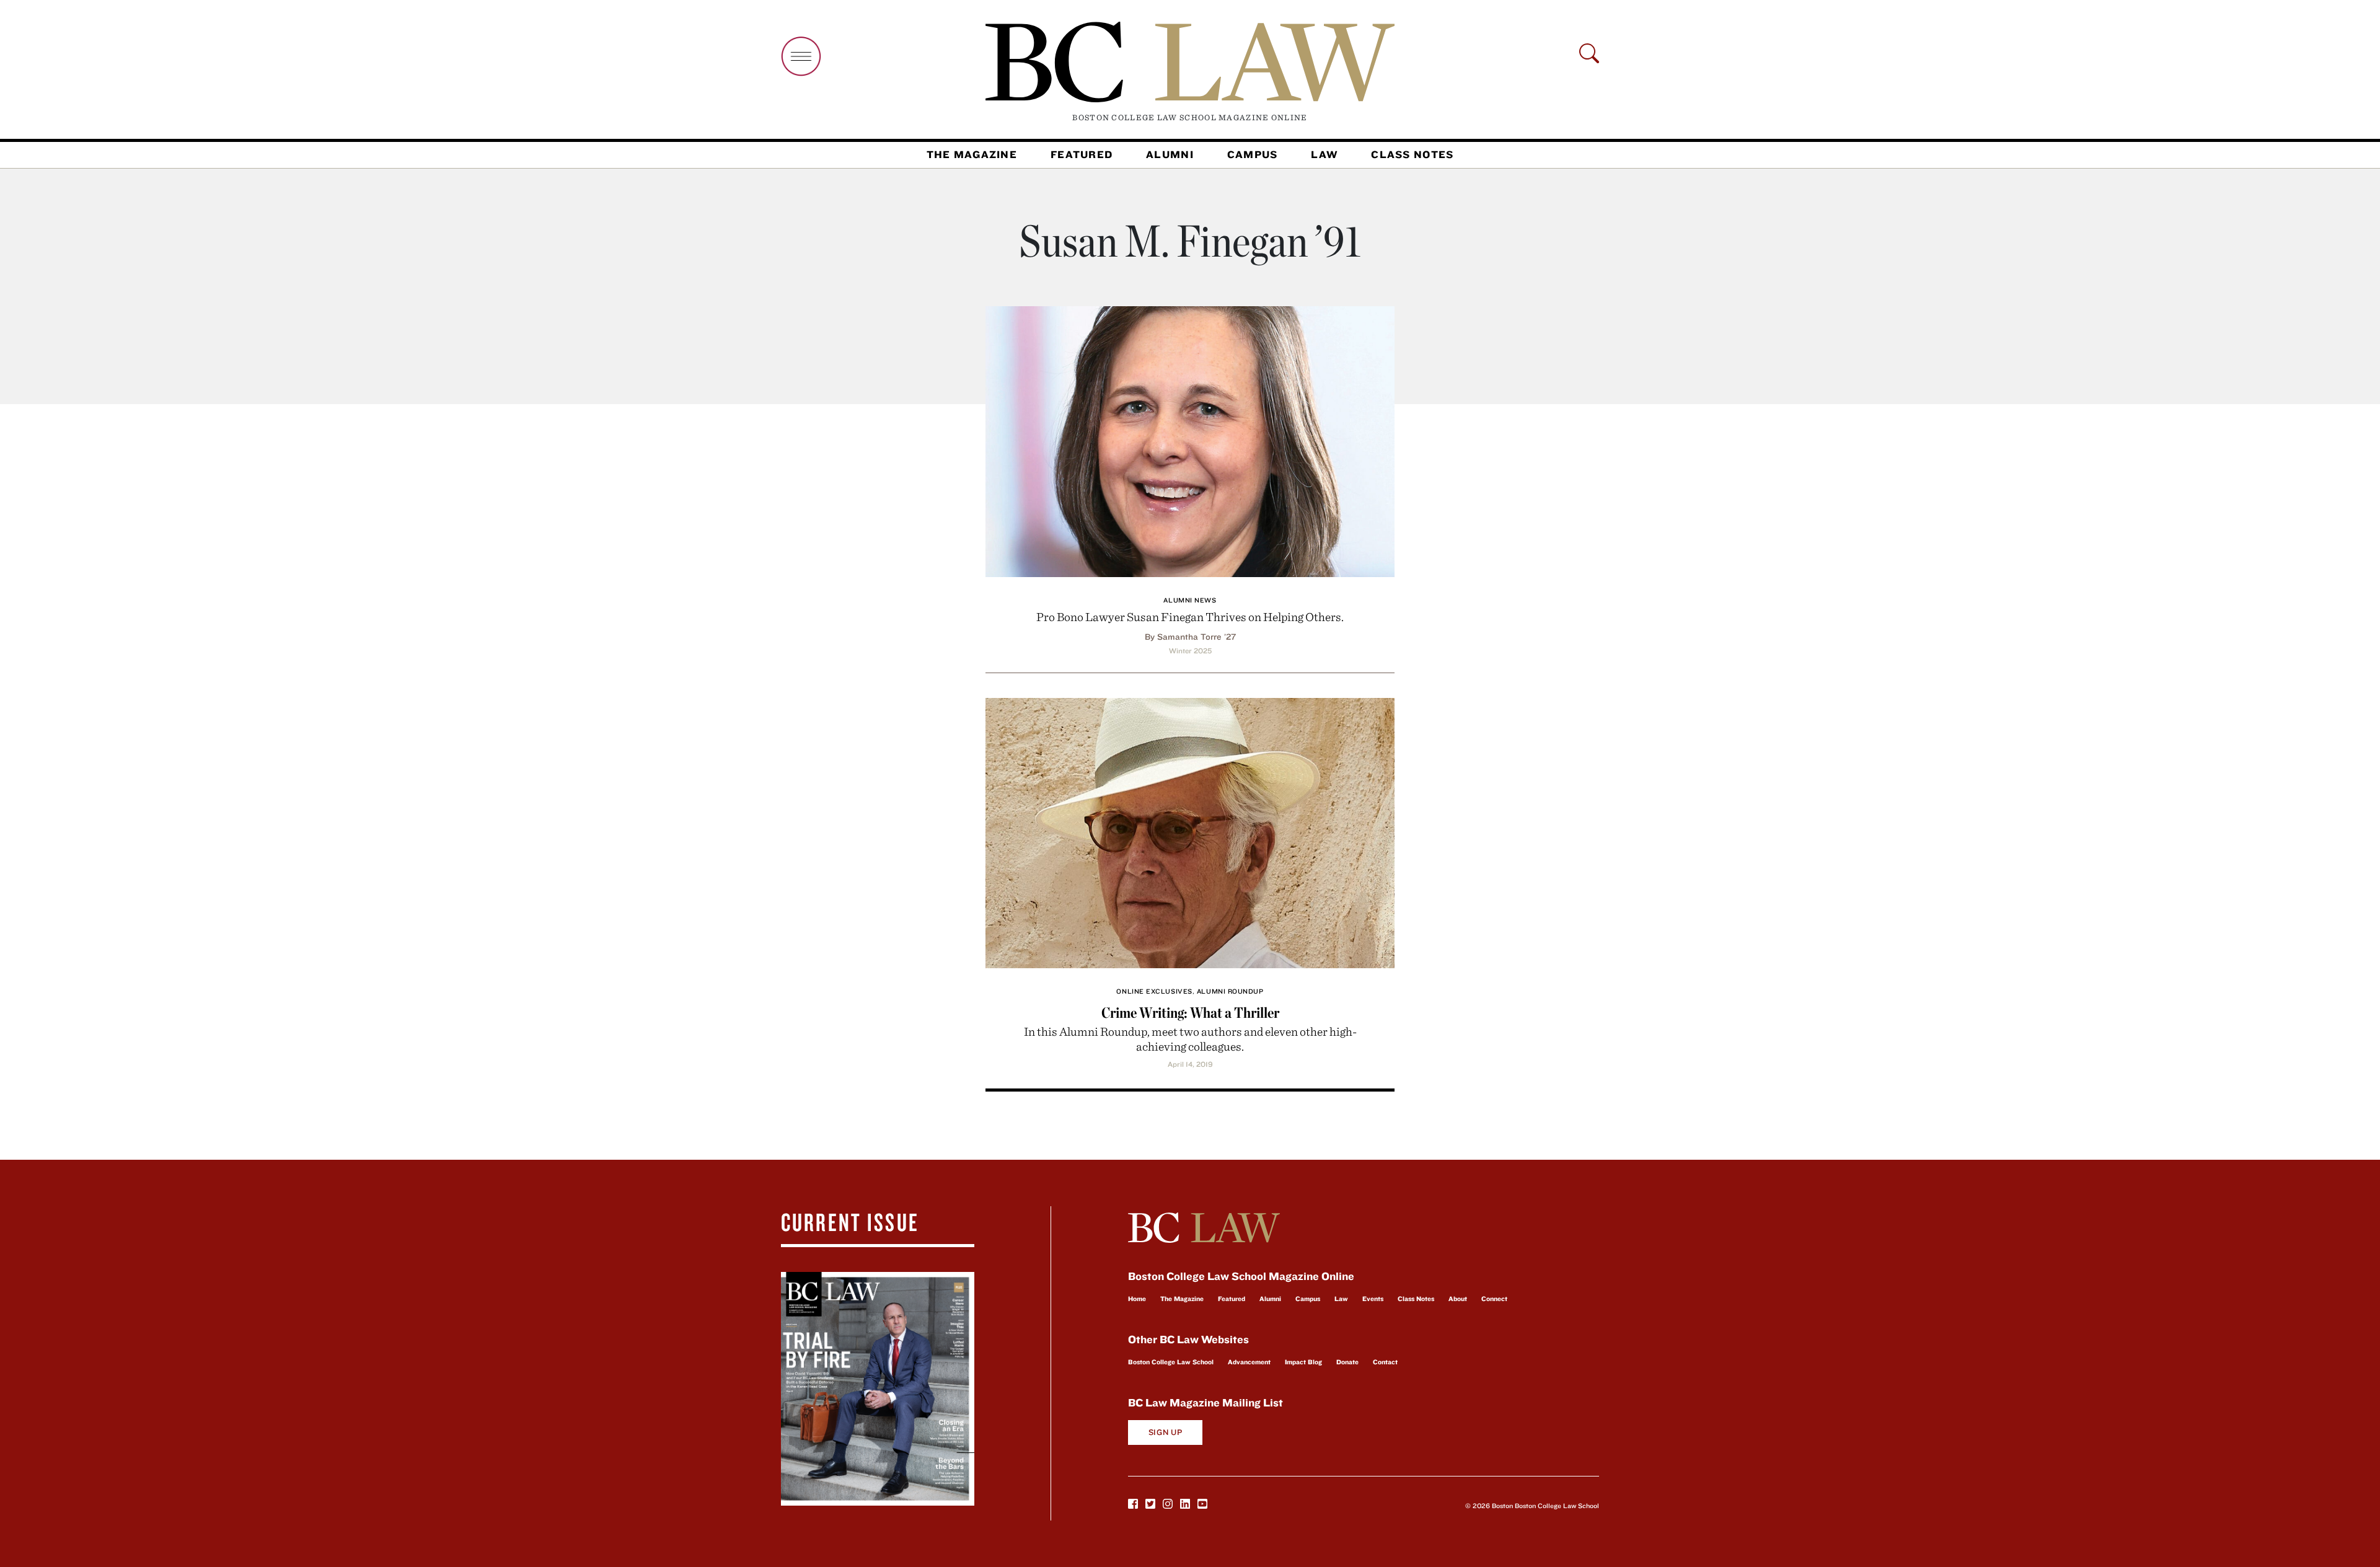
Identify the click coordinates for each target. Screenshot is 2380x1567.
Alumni (1170, 154)
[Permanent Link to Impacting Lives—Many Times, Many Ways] (1190, 440)
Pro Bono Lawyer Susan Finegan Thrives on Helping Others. (1190, 616)
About (1458, 1299)
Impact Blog (1303, 1362)
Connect (1494, 1299)
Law (1324, 154)
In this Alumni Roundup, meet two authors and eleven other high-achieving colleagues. (1190, 1039)
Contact (1385, 1362)
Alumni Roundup (1230, 991)
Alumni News (1190, 600)
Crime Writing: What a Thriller (1190, 1013)
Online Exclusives (1154, 991)
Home (1137, 1299)
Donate (1347, 1362)
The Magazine (972, 154)
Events (1373, 1299)
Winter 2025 (1190, 651)
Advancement (1249, 1362)
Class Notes (1412, 154)
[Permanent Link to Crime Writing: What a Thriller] (1190, 832)
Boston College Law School (1171, 1362)
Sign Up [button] (1166, 1432)
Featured (1082, 154)
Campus (1253, 154)
